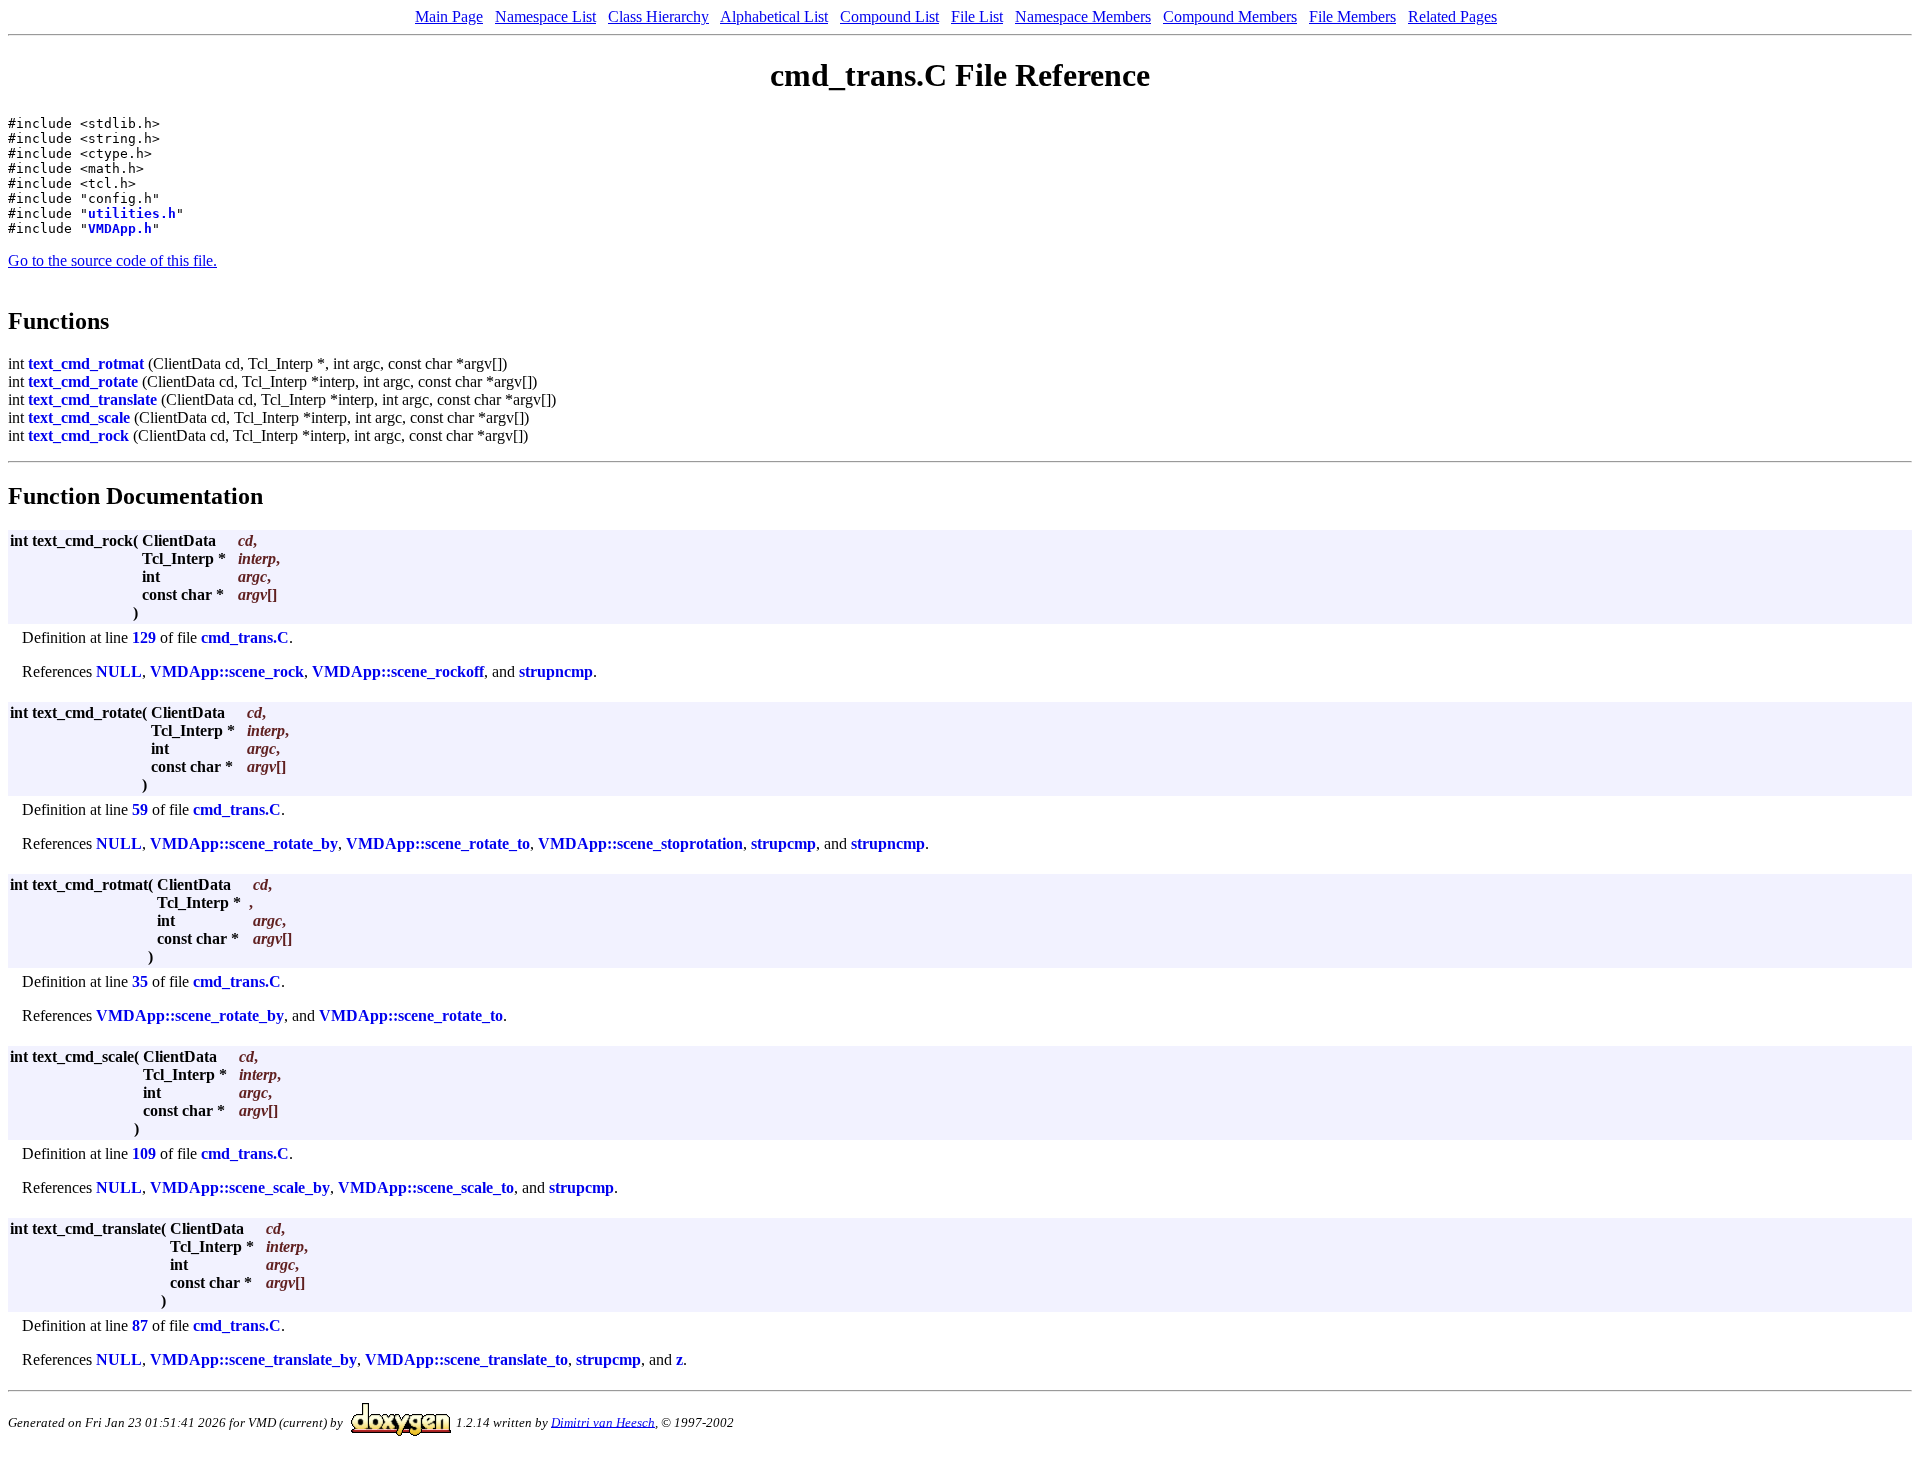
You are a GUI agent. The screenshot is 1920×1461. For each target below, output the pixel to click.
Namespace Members (1083, 16)
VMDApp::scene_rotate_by (244, 843)
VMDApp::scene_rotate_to (438, 843)
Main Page (449, 16)
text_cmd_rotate (83, 381)
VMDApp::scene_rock (227, 671)
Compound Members (1230, 16)
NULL (119, 671)
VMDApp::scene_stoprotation (640, 843)
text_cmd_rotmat (86, 363)
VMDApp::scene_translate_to (466, 1359)
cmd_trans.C (245, 637)
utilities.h (132, 213)
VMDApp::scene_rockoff (398, 671)
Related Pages (1452, 16)
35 (140, 981)
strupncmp (556, 671)
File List (977, 16)
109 (144, 1153)
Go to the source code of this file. (112, 260)
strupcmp (783, 843)
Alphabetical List (774, 16)
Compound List (889, 16)
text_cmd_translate (92, 399)
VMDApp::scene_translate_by (253, 1359)
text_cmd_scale (79, 417)
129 (144, 637)
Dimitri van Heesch (603, 1421)
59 (140, 809)
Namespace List (545, 16)
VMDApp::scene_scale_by (240, 1187)
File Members (1352, 16)
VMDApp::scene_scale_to (426, 1187)
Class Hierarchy (658, 16)
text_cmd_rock (78, 435)
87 (140, 1325)
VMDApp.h (120, 228)
